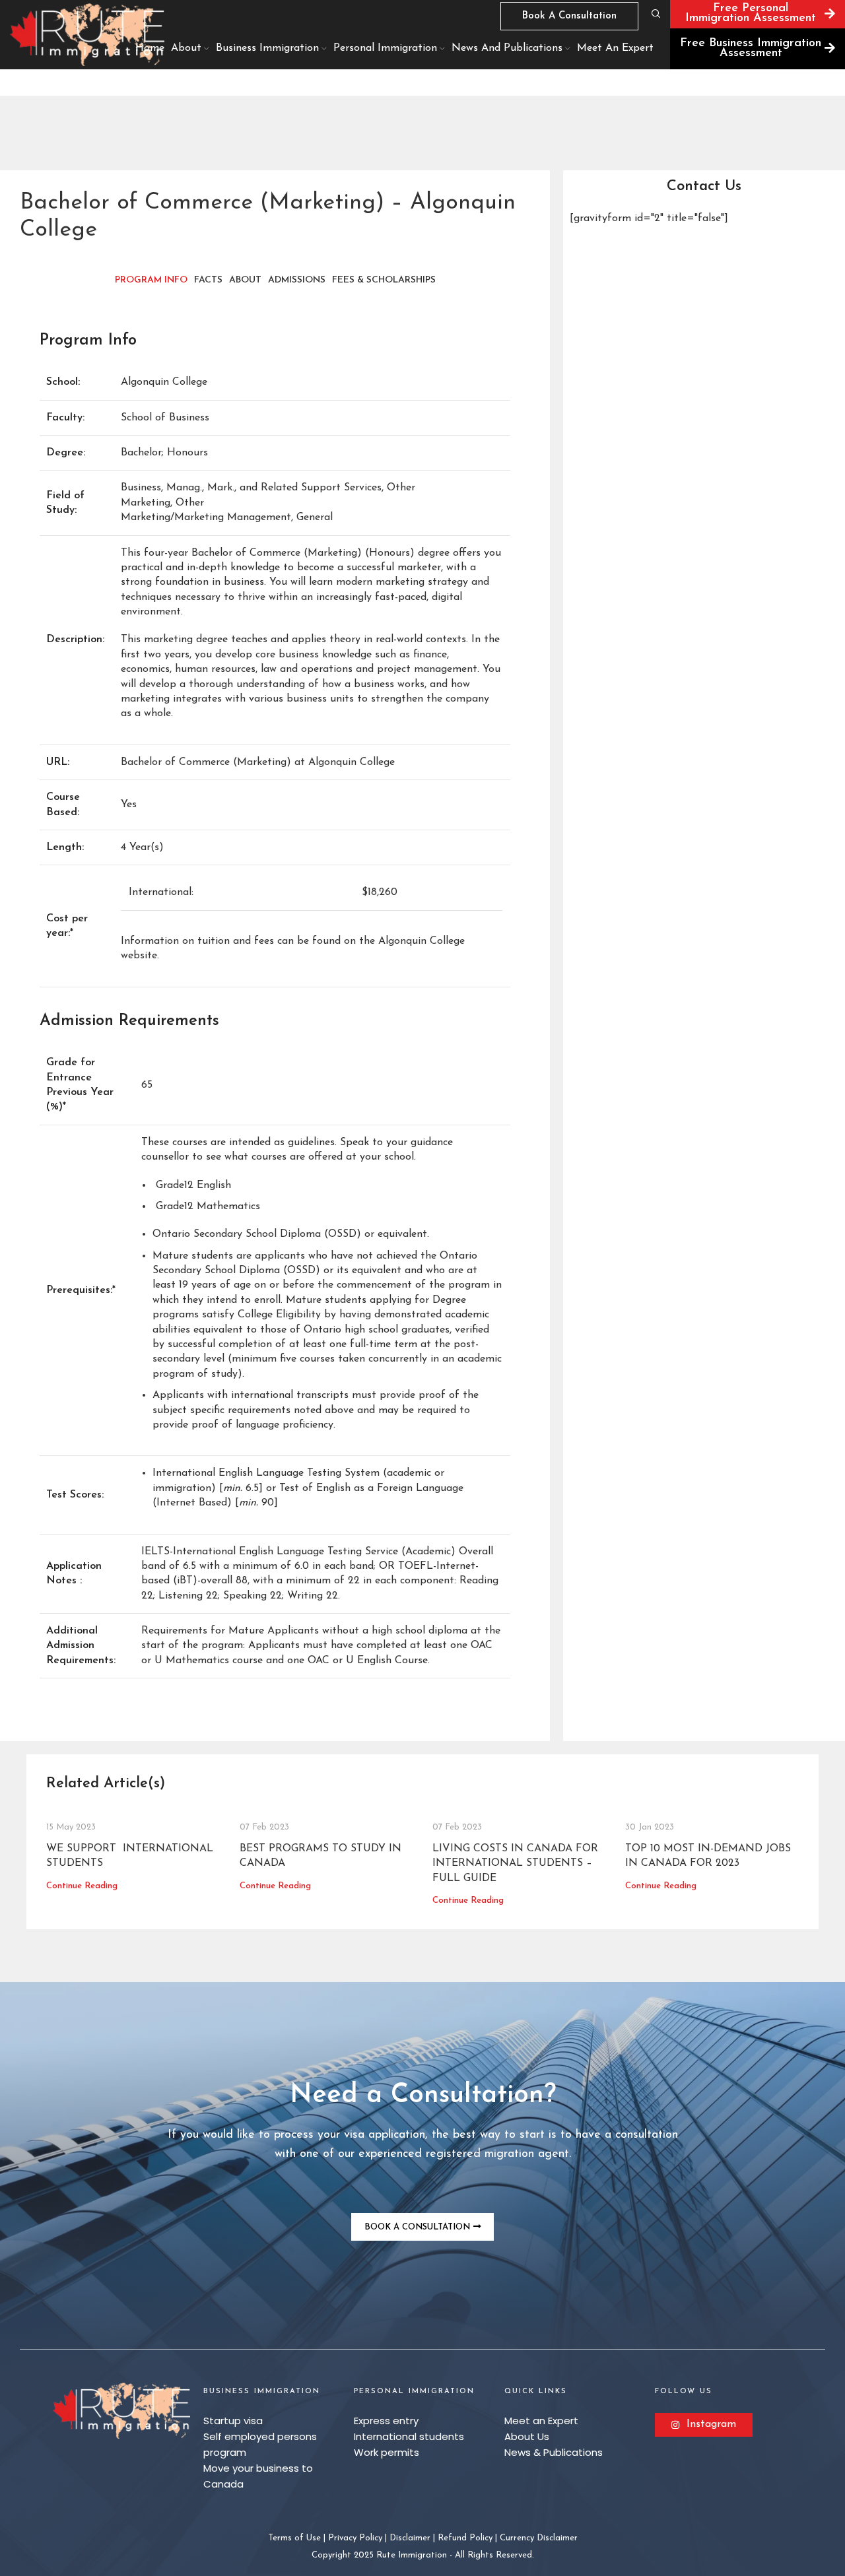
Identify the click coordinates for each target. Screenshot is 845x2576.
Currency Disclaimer (539, 2538)
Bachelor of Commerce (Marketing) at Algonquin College (258, 762)
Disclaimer (410, 2538)
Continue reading (82, 1886)
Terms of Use (294, 2538)
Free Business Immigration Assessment (751, 49)
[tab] (151, 281)
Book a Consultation (569, 16)
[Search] (654, 14)
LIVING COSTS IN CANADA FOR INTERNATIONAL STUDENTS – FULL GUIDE (515, 1864)
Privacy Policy (355, 2538)
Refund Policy (465, 2538)
